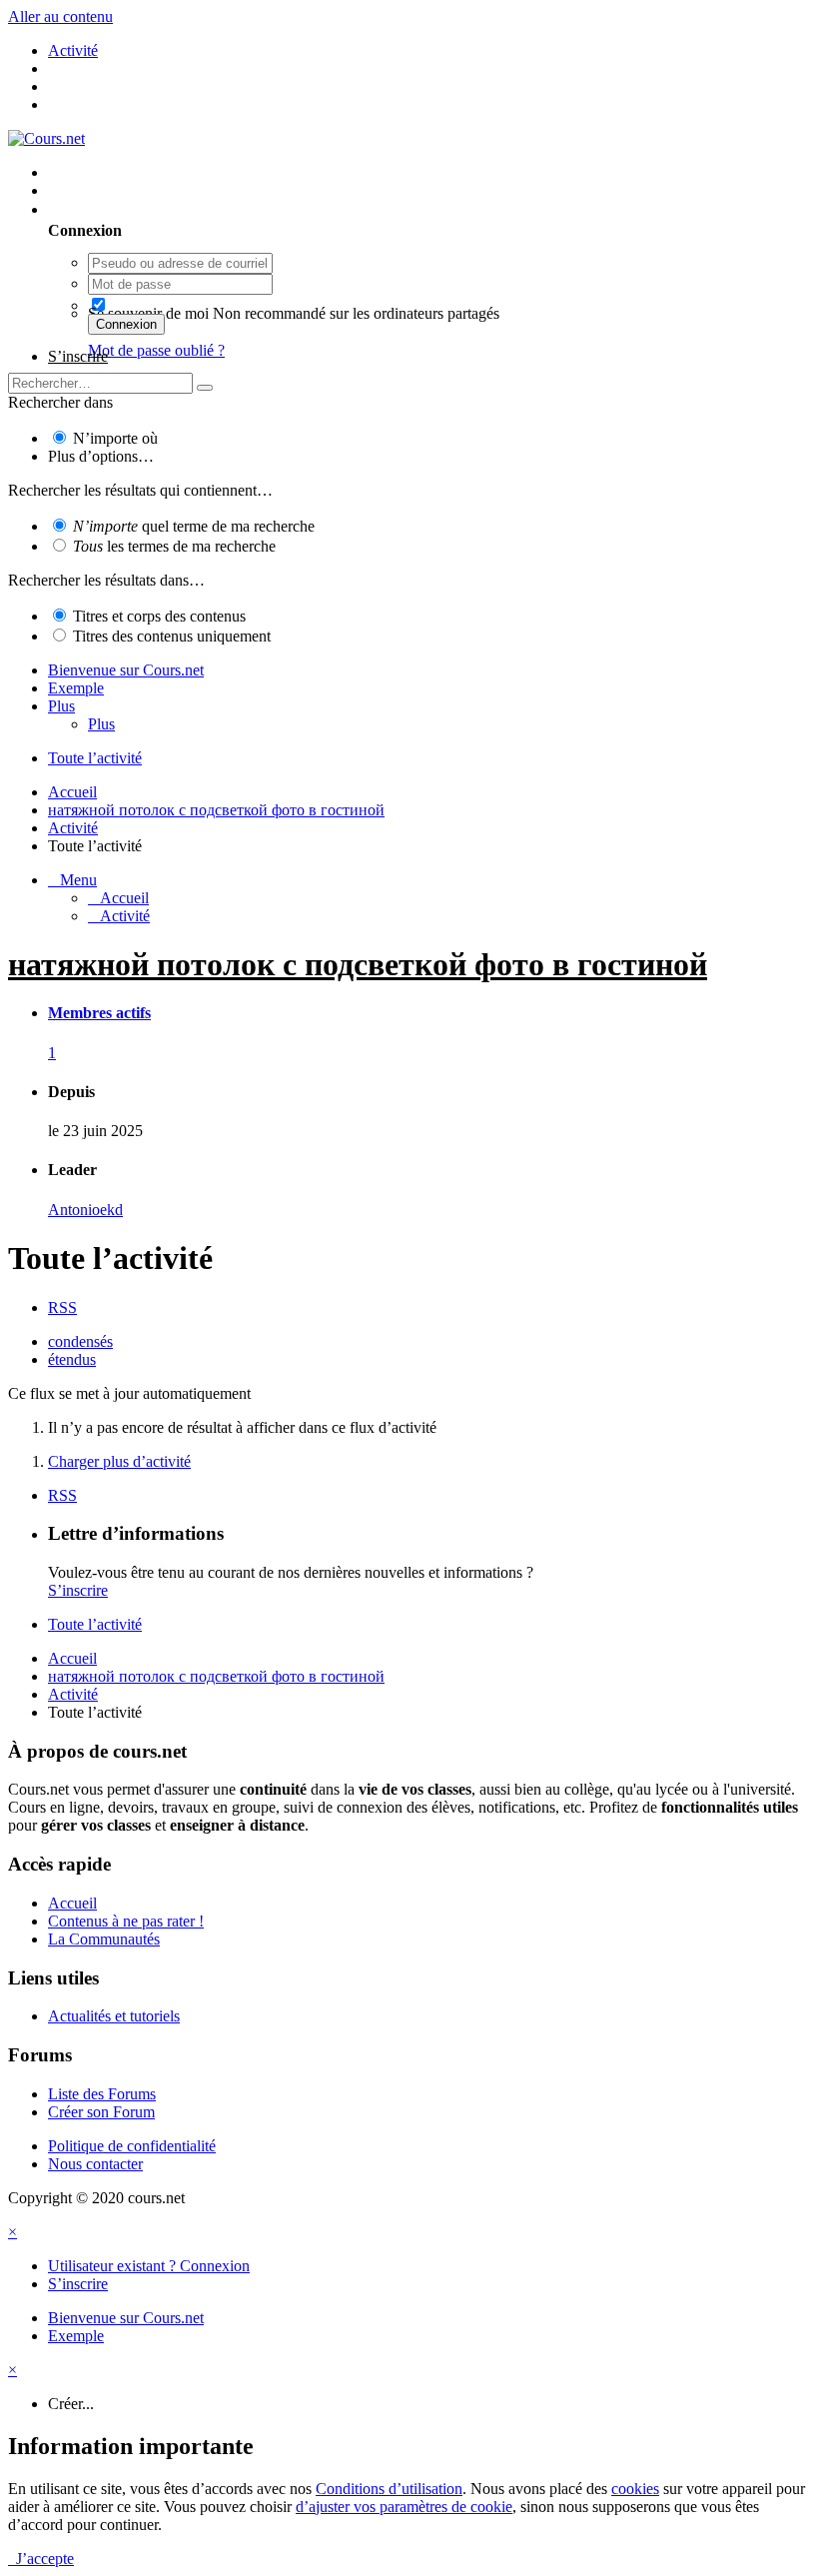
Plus (61, 706)
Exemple (76, 688)
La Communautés (104, 1939)
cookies (635, 2489)
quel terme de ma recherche (194, 526)
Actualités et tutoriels (114, 2016)
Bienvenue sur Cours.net (126, 670)
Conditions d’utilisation (389, 2489)
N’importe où (115, 438)
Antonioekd (85, 1210)
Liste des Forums (102, 2094)
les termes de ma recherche (174, 546)
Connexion (126, 324)
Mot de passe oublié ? (156, 350)
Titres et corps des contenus (159, 616)
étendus (72, 1359)
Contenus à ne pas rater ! (126, 1921)
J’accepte (41, 2559)
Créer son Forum (101, 2112)
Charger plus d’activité (119, 1461)
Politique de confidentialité (132, 2146)
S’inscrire (78, 356)
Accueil (72, 1903)
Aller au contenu (60, 16)
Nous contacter (95, 2164)
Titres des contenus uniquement (172, 636)
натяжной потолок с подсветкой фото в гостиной (358, 964)
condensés (80, 1341)
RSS (62, 1307)
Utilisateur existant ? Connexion (153, 209)
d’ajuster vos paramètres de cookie (404, 2507)
